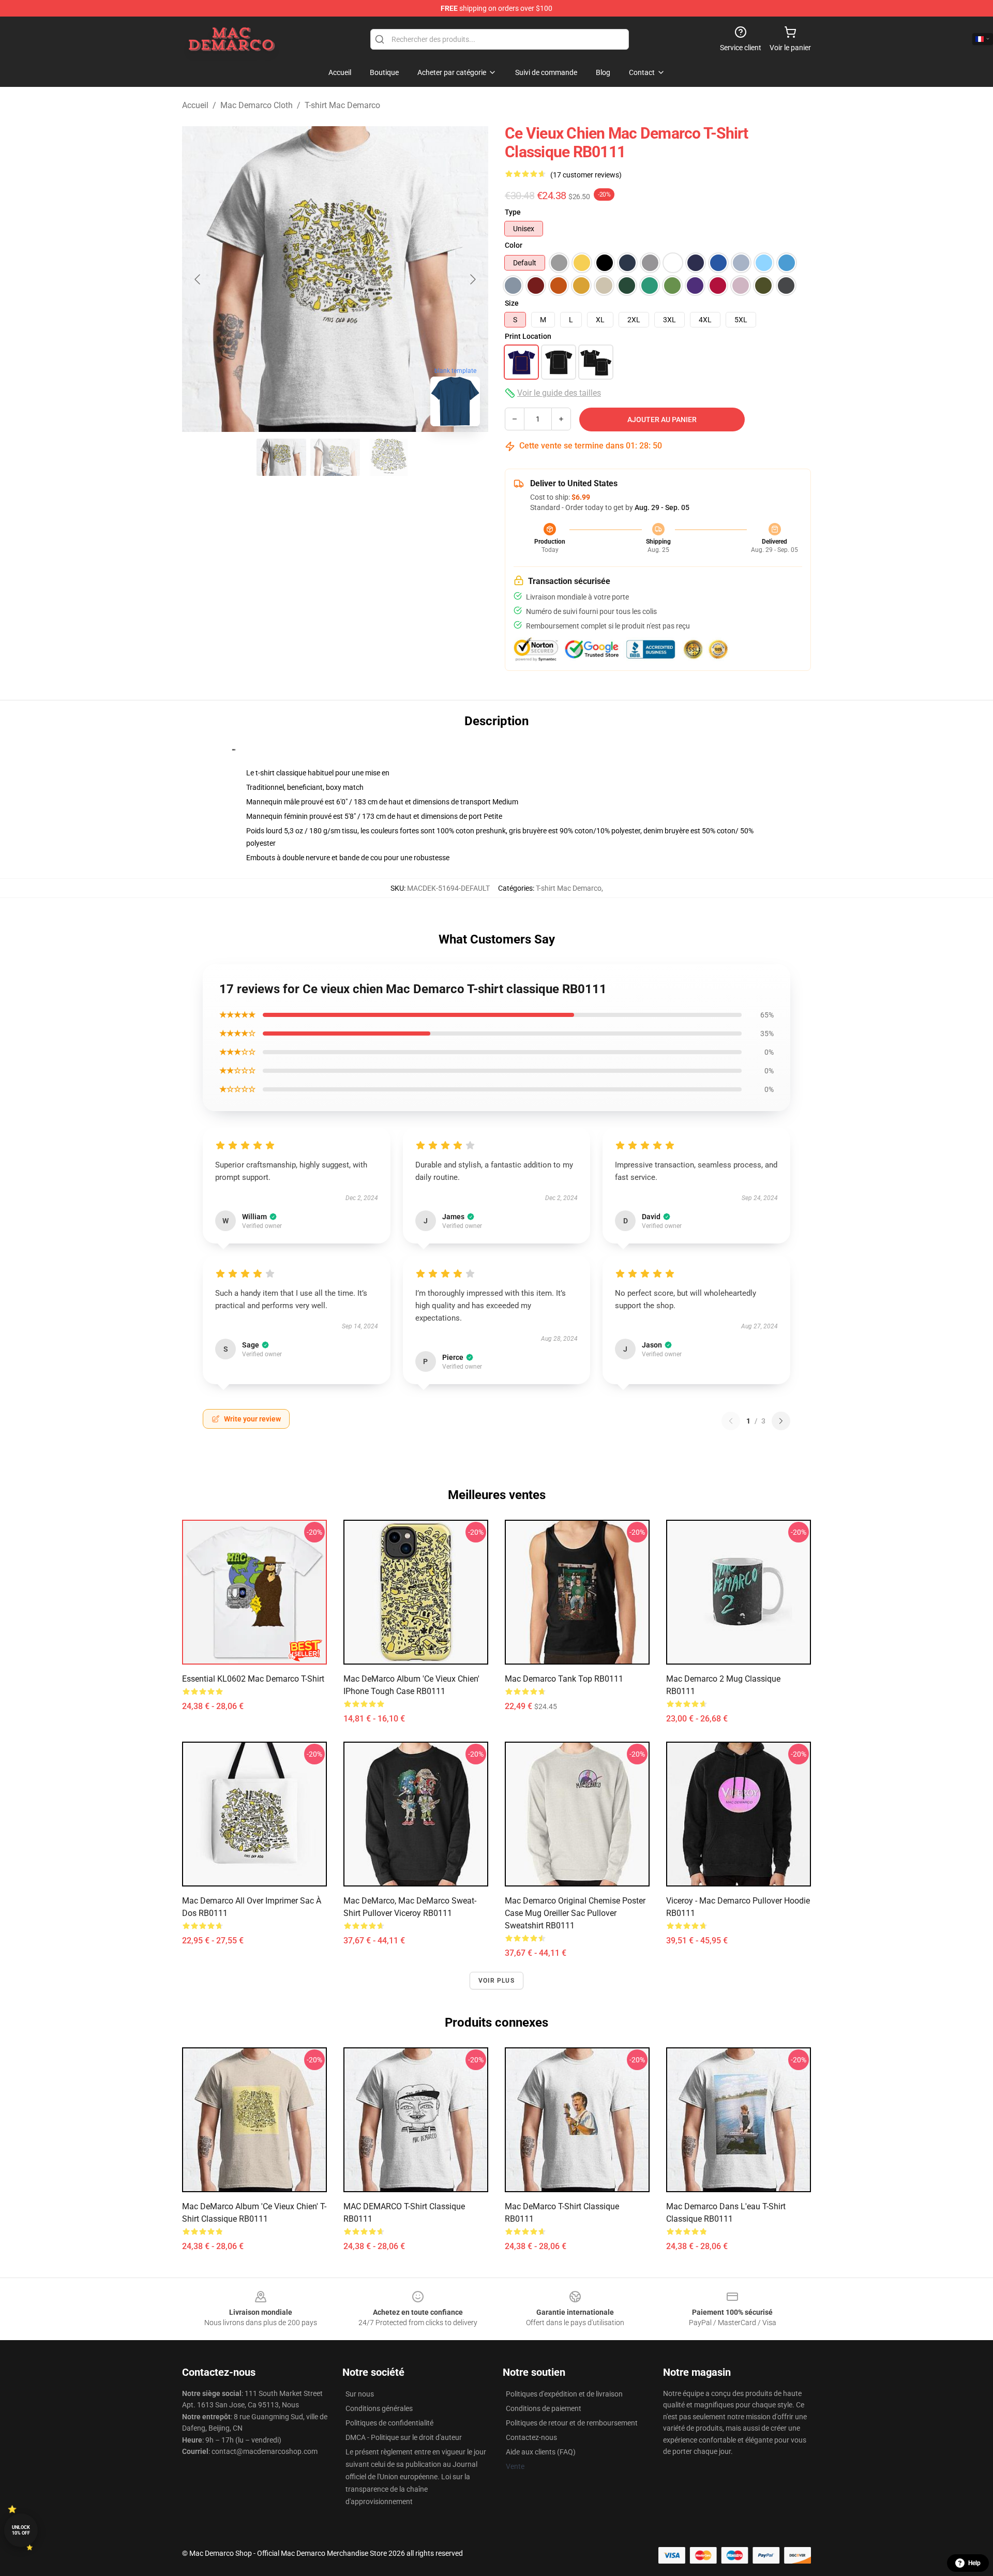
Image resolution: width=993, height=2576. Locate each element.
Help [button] (974, 2563)
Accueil (195, 105)
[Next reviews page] (781, 1421)
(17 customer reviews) (586, 175)
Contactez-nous (531, 2437)
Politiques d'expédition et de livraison (564, 2394)
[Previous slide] (198, 279)
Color (514, 245)
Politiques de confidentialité (389, 2423)
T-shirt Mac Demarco (342, 105)
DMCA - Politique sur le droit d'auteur (404, 2437)
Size (512, 303)
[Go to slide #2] (335, 457)
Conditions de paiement (544, 2408)
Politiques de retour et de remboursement (572, 2423)
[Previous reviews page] (731, 1421)
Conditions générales (379, 2408)
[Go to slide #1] (281, 457)
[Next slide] (472, 279)
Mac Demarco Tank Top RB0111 (564, 1679)
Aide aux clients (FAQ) (541, 2452)
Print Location (528, 336)
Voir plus (496, 1981)
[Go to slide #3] (389, 457)
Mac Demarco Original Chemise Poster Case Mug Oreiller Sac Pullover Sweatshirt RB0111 (575, 1913)
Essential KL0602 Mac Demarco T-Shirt (253, 1679)
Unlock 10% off (21, 2530)
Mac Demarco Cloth (257, 105)
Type (513, 212)
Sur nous (360, 2394)
